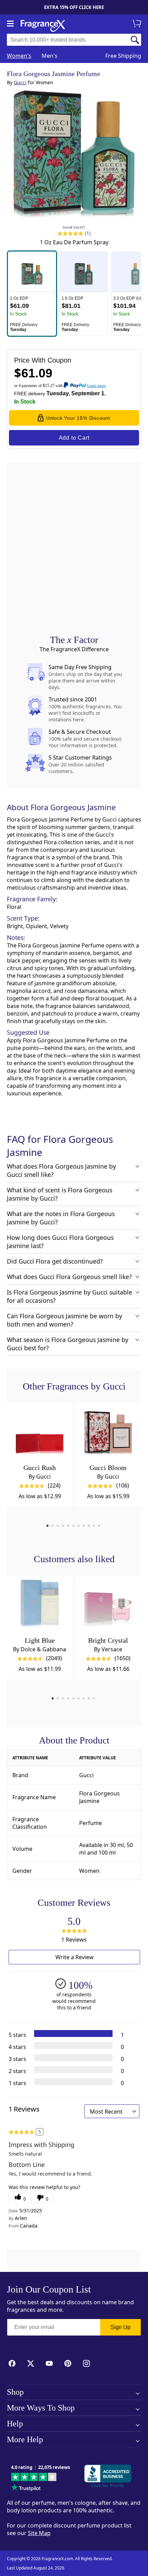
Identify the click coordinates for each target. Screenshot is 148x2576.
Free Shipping (123, 56)
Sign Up (120, 2327)
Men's (50, 56)
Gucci (20, 82)
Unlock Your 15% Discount (78, 418)
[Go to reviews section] (70, 233)
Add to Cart (74, 438)
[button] (32, 294)
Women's (19, 56)
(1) (88, 233)
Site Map (39, 2533)
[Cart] (138, 24)
